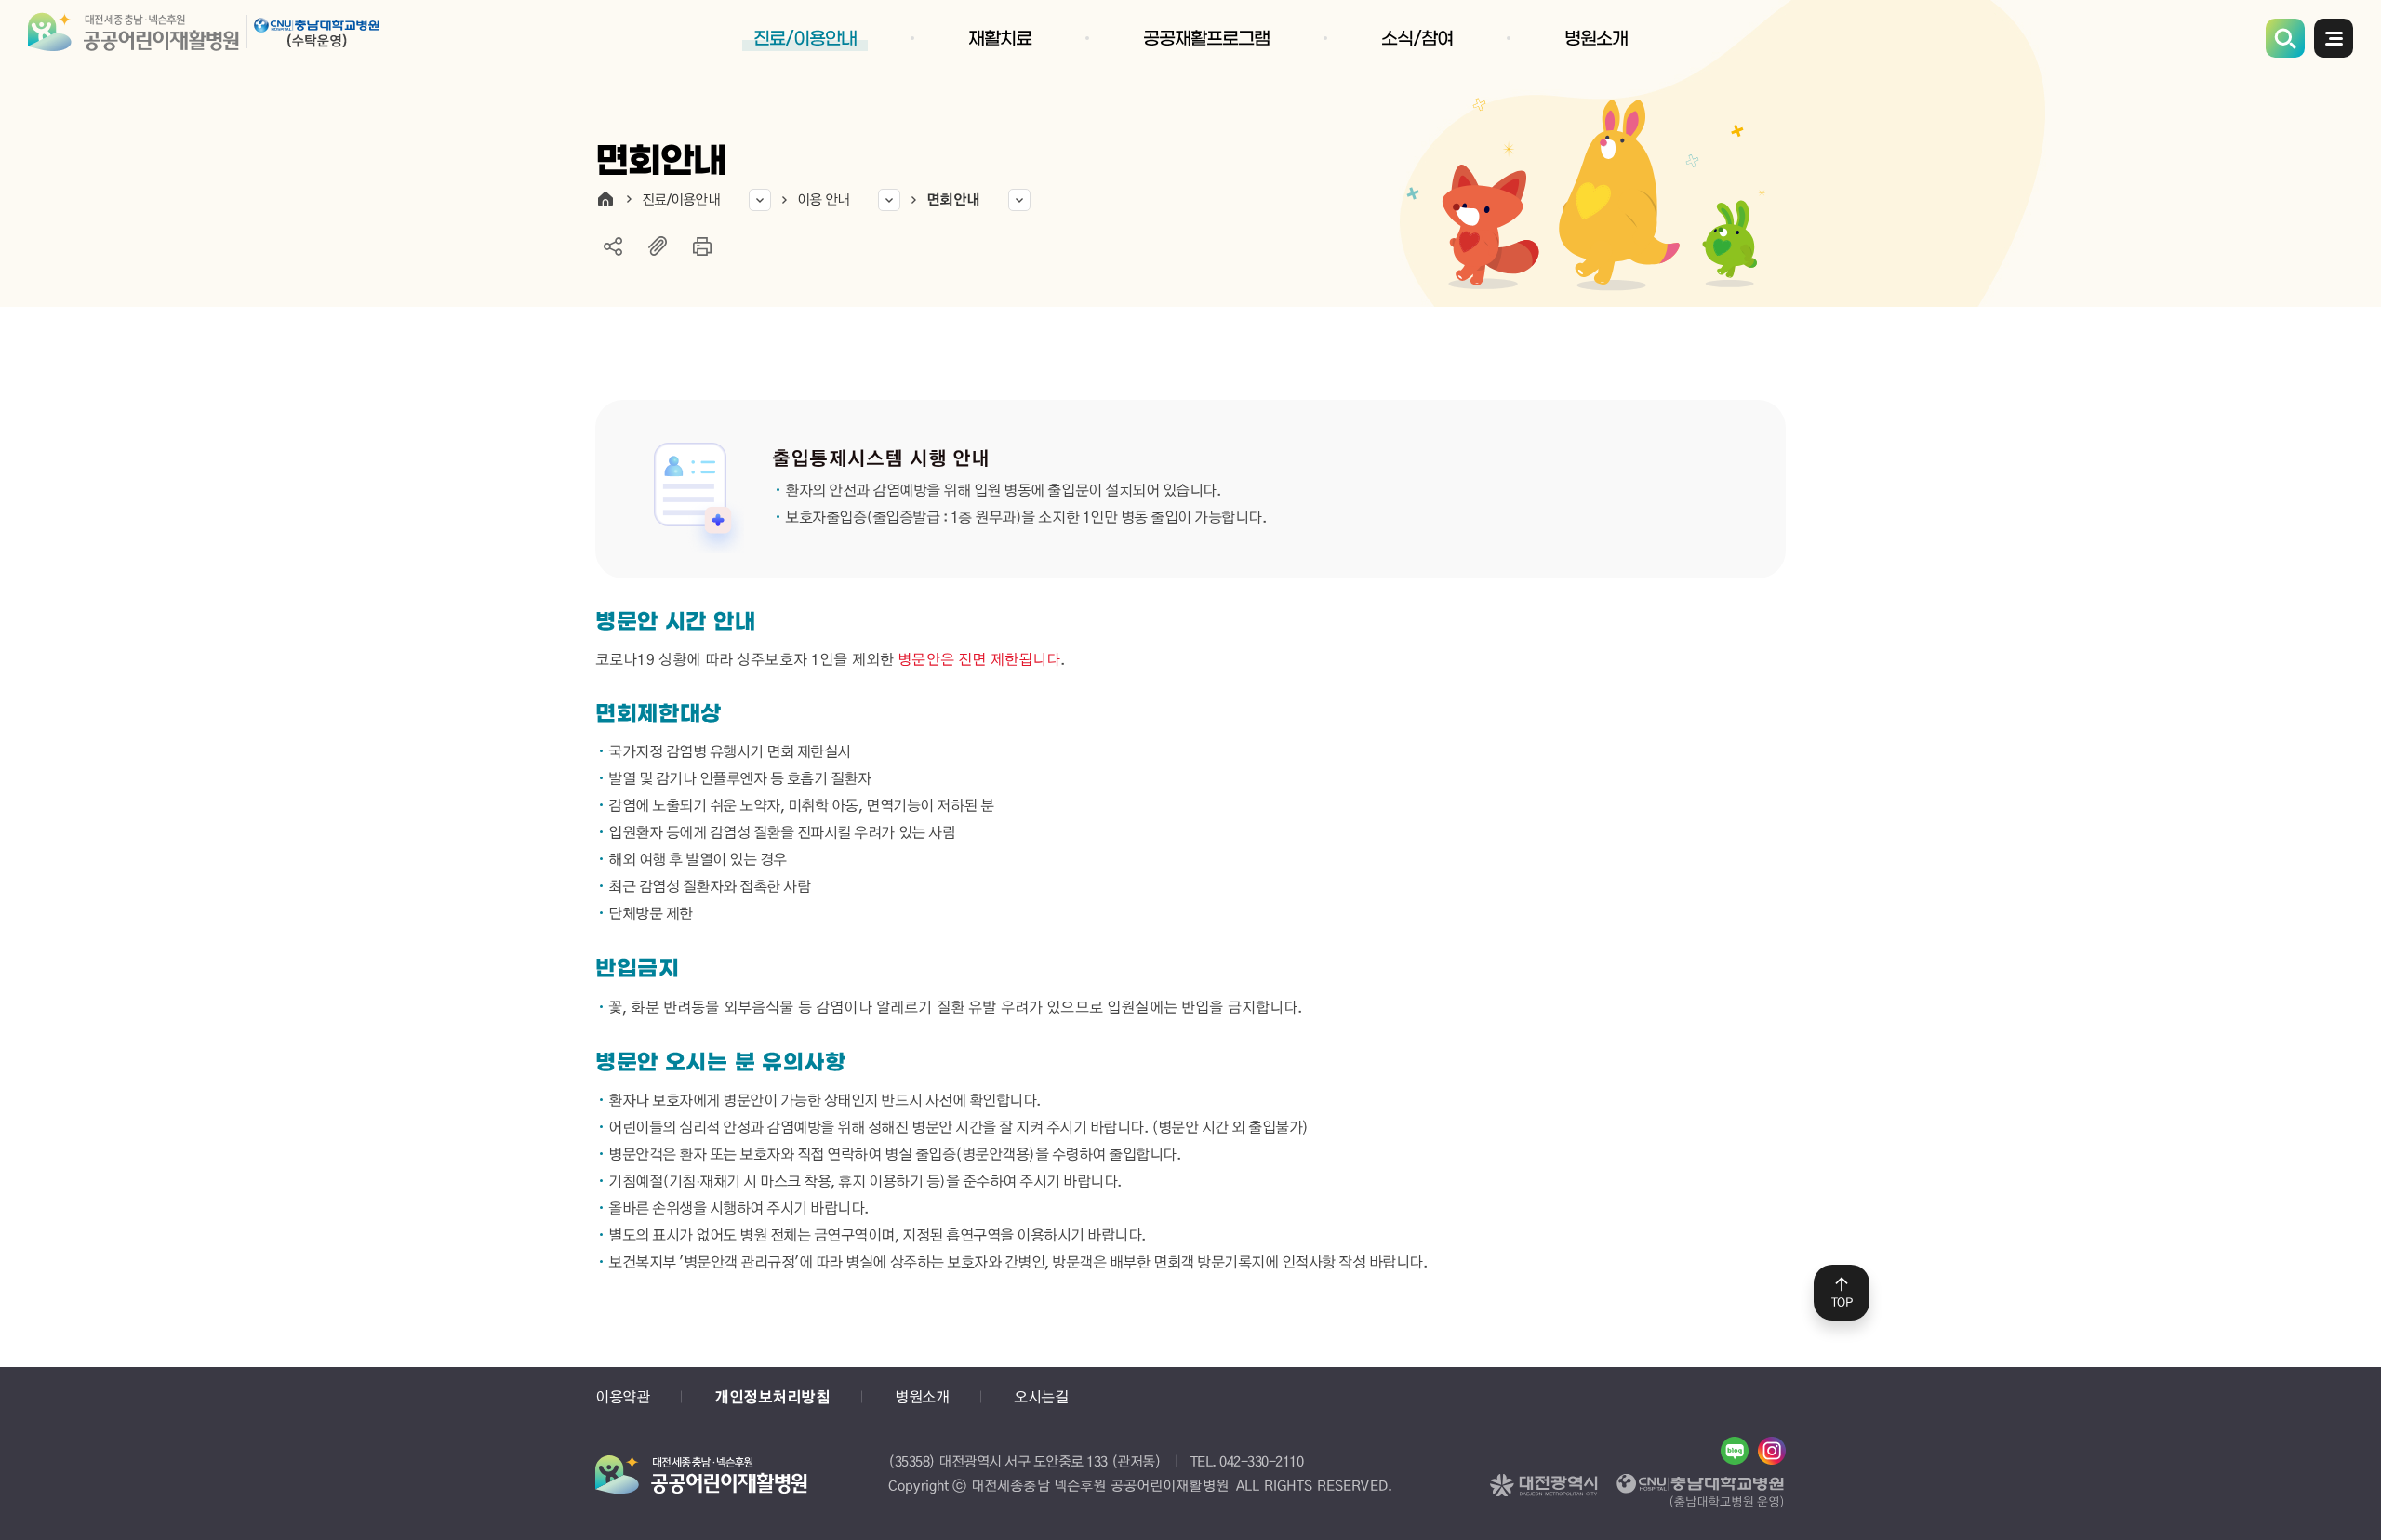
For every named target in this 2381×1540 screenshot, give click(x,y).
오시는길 (1041, 1396)
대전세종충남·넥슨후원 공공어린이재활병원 (208, 37)
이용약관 (622, 1396)
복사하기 (658, 246)
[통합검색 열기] (2285, 38)
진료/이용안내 (681, 199)
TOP (1842, 1302)
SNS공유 (613, 246)
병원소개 (922, 1396)
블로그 (1735, 1451)
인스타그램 (1772, 1451)
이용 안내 (823, 199)
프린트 (702, 246)
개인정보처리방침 (772, 1397)
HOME (605, 199)
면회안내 (953, 199)
